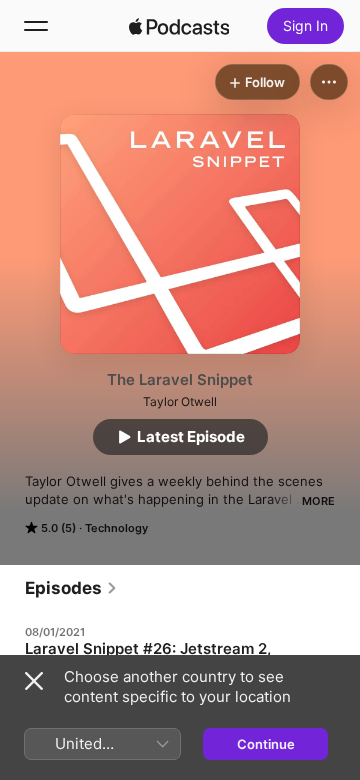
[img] (179, 26)
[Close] (34, 681)
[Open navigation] (36, 26)
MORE (318, 501)
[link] (71, 588)
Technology (116, 528)
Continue (266, 744)
